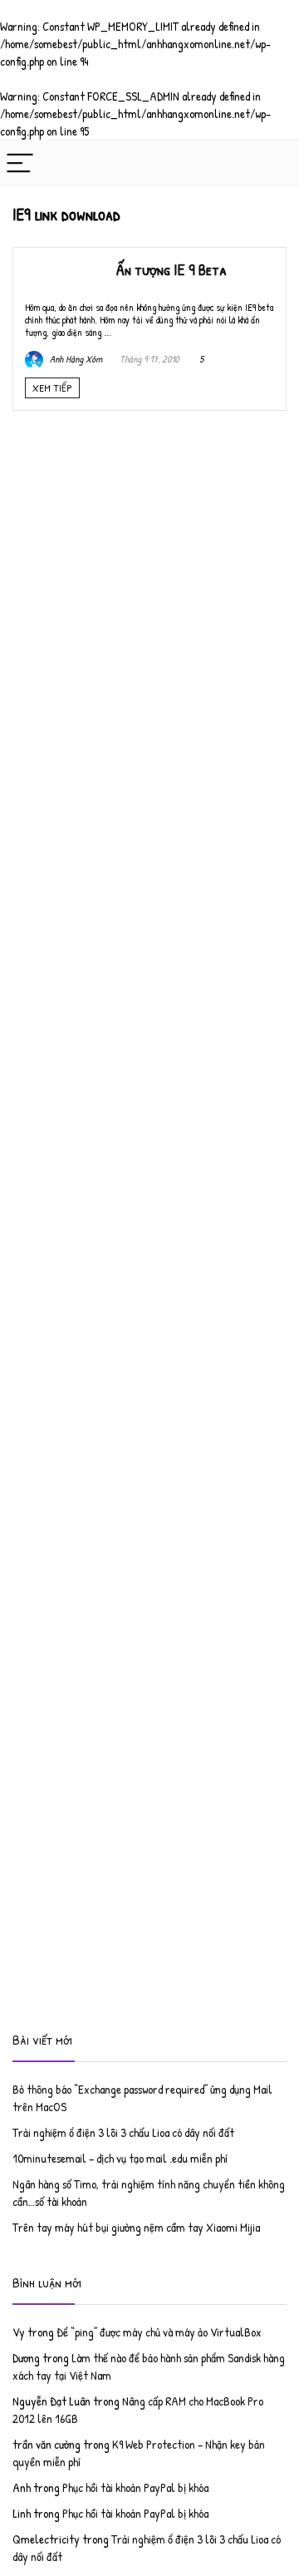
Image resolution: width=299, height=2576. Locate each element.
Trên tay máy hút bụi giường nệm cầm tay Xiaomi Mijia (136, 2227)
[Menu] (20, 163)
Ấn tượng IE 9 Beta (172, 269)
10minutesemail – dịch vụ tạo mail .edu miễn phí (120, 2158)
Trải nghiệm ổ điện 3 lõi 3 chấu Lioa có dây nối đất (123, 2132)
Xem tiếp (52, 387)
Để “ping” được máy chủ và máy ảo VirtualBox (159, 2332)
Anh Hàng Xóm (75, 359)
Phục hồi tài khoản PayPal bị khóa (135, 2487)
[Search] (273, 163)
